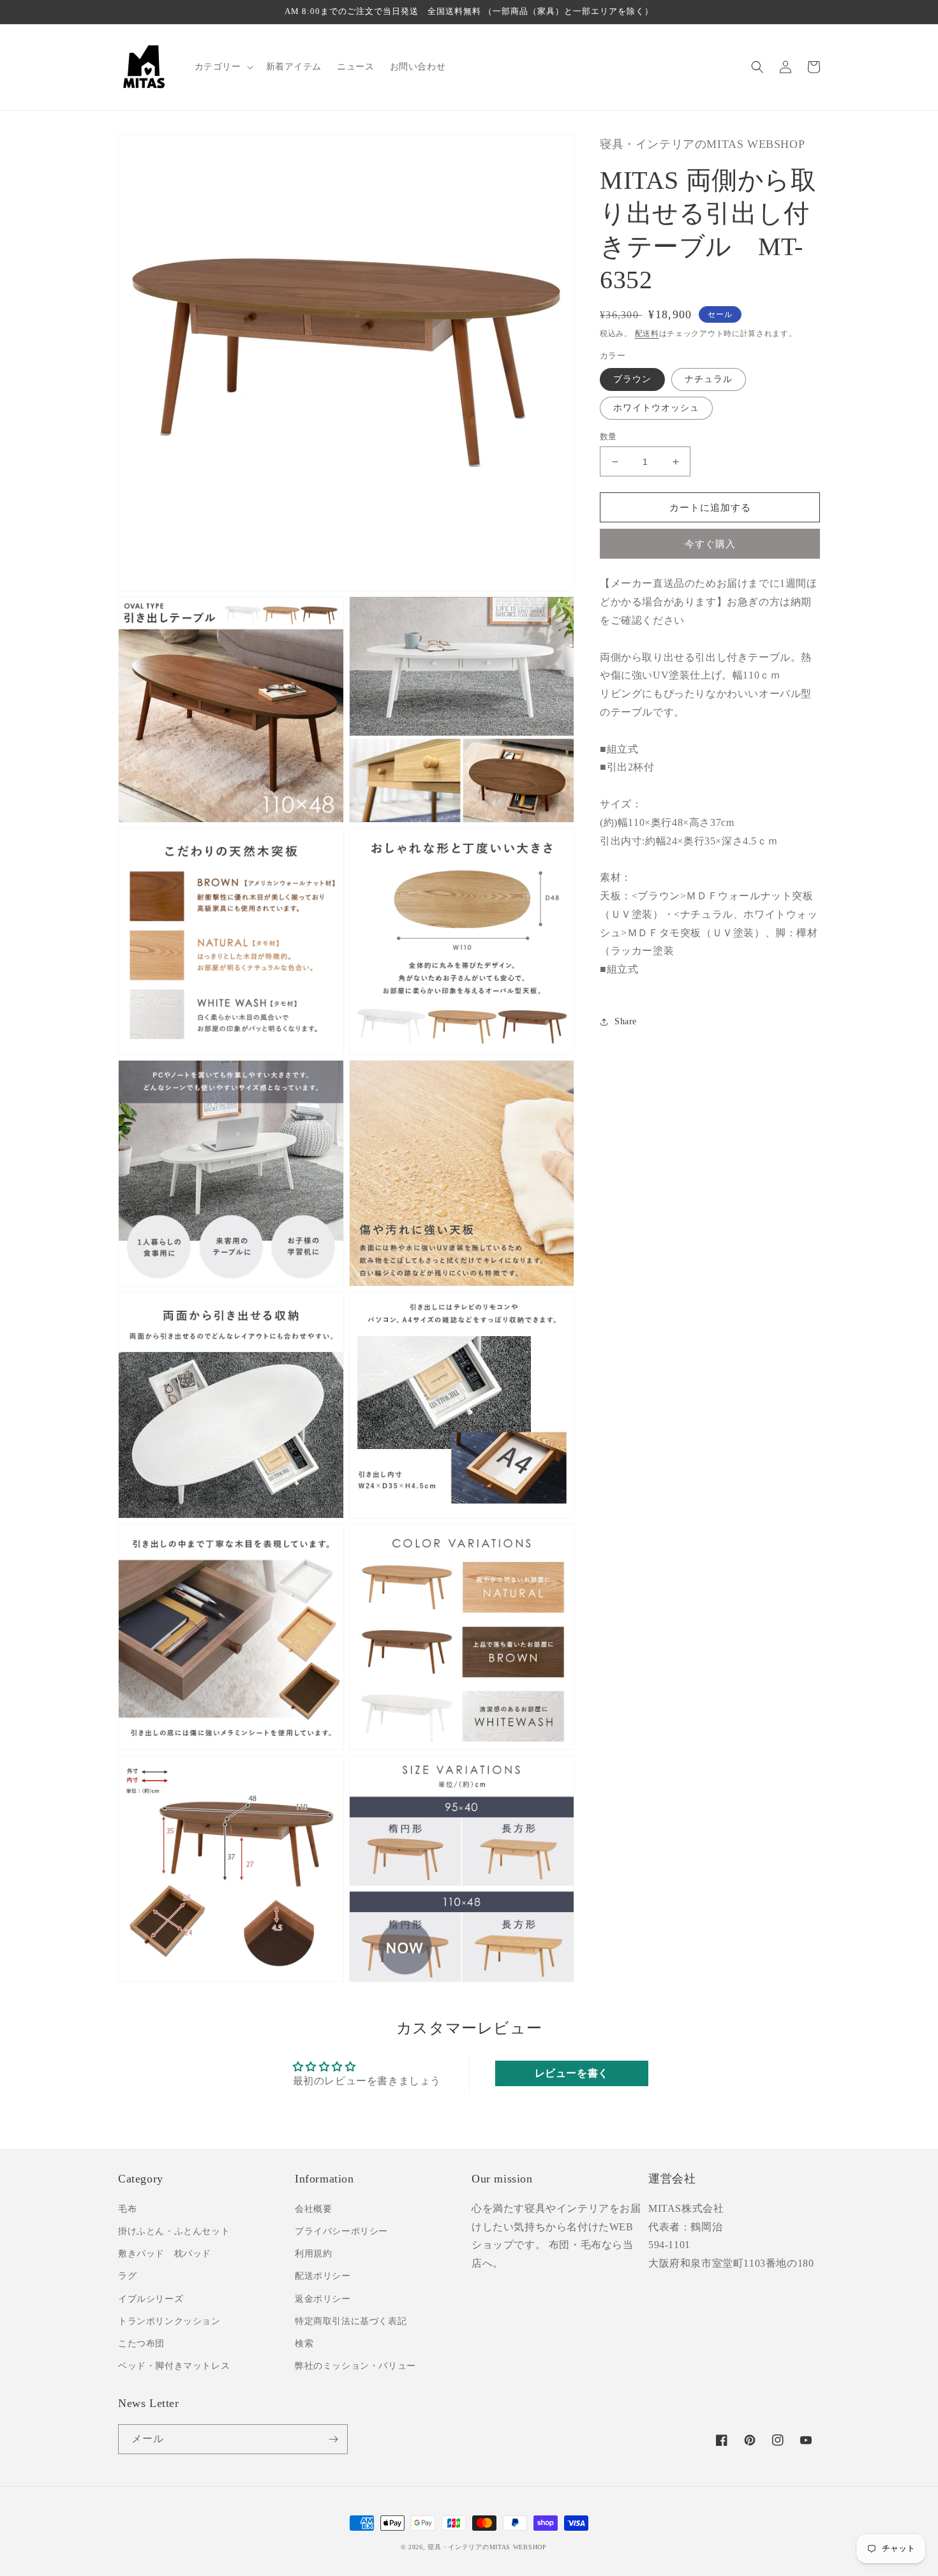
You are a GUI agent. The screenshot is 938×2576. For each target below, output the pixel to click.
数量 (608, 437)
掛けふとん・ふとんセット (174, 2231)
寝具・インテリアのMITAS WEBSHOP (487, 2547)
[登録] (333, 2439)
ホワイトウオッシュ (656, 408)
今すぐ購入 (710, 545)
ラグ (127, 2276)
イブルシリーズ (151, 2299)
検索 (304, 2344)
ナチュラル (709, 379)
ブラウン (632, 379)
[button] (223, 67)
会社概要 (313, 2209)
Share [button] (626, 1021)
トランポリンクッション (169, 2321)
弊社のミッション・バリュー (355, 2366)
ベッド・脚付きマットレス (174, 2366)
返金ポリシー (323, 2299)
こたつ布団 (141, 2344)
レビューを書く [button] (572, 2073)
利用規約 (313, 2254)
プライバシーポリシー (341, 2231)
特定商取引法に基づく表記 (351, 2321)
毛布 (127, 2209)
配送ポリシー (323, 2276)
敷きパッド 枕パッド (165, 2254)
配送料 (647, 334)
